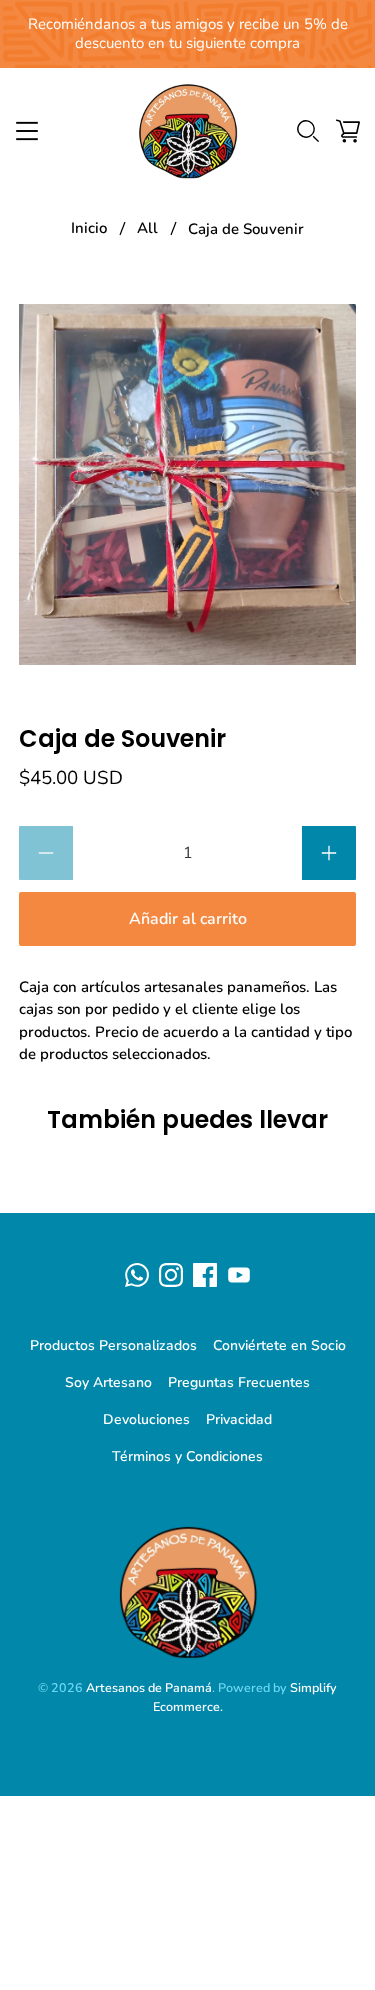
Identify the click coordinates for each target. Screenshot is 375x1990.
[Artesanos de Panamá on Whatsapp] (137, 1275)
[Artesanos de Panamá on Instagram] (171, 1275)
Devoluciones (146, 1419)
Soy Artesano (108, 1382)
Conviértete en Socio (279, 1345)
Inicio (89, 228)
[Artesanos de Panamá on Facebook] (205, 1275)
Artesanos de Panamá (149, 1687)
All (147, 228)
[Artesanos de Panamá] (188, 131)
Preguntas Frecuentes (239, 1382)
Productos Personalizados (113, 1345)
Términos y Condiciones (187, 1456)
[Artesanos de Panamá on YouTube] (239, 1275)
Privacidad (239, 1419)
